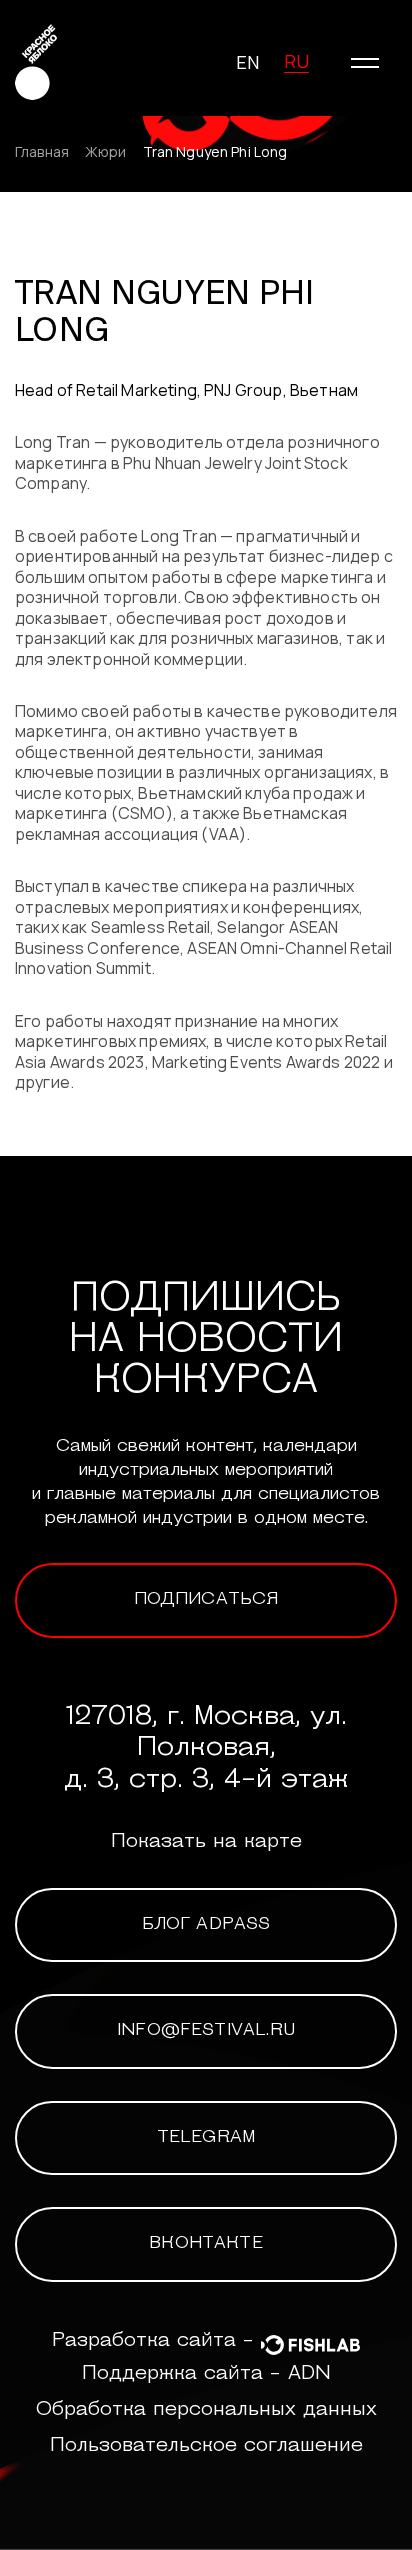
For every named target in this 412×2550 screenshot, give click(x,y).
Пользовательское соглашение (206, 2446)
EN (247, 62)
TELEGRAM (206, 2138)
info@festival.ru (206, 2031)
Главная (42, 152)
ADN (309, 2374)
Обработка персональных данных (206, 2410)
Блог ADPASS (206, 1925)
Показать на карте (206, 1842)
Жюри (106, 152)
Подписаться (206, 1600)
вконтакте (206, 2244)
